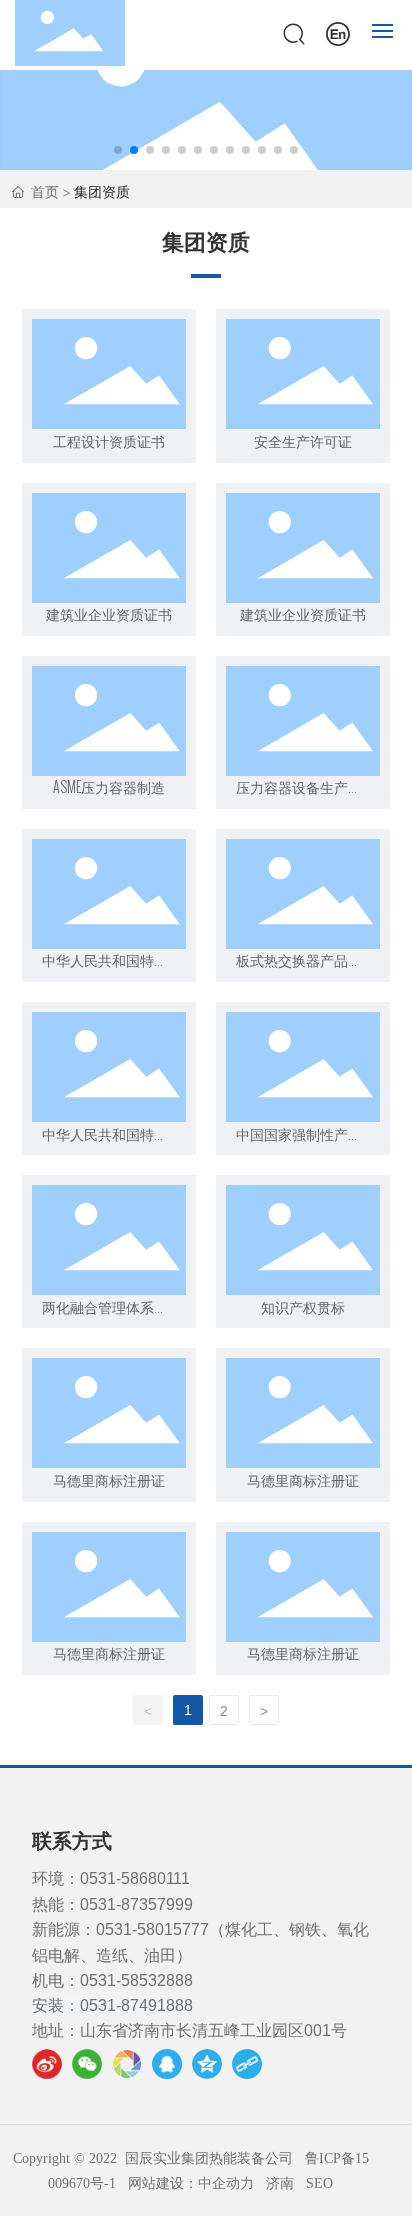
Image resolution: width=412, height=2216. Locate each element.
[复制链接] (247, 2064)
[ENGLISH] (338, 31)
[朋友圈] (127, 2064)
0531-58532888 (136, 1980)
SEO (319, 2183)
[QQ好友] (167, 2064)
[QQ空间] (207, 2064)
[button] (118, 150)
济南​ (280, 2183)
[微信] (87, 2064)
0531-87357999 (136, 1904)
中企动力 (226, 2183)
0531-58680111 (135, 1878)
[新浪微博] (47, 2064)
